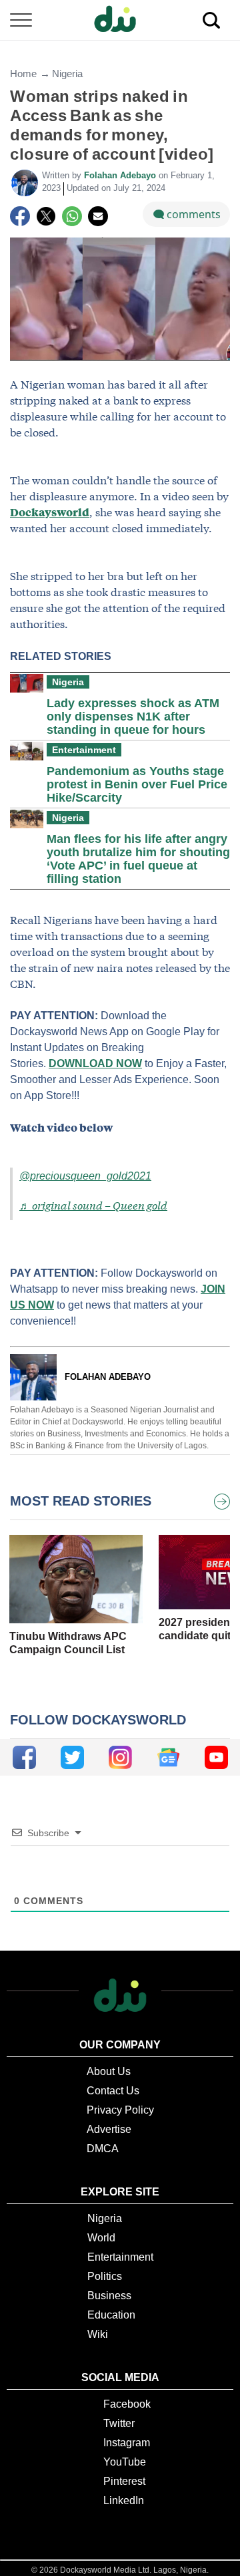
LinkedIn (124, 2500)
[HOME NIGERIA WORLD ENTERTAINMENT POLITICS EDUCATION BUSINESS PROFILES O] (120, 20)
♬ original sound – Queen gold (93, 1205)
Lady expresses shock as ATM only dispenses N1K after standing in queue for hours (133, 717)
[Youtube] (216, 1757)
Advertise (109, 2129)
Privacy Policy (120, 2110)
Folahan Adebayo (121, 175)
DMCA (103, 2149)
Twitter (119, 2423)
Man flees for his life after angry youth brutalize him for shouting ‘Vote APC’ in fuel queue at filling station (138, 859)
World (101, 2238)
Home (23, 74)
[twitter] (72, 1757)
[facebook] (24, 1757)
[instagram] (120, 1757)
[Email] (98, 216)
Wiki (98, 2334)
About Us (109, 2071)
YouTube (125, 2462)
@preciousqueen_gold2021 (85, 1176)
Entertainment (84, 750)
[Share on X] (46, 216)
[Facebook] (20, 216)
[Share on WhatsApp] (72, 216)
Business (109, 2296)
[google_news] (168, 1757)
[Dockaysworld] (120, 20)
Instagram (127, 2443)
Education (111, 2315)
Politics (105, 2276)
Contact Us (113, 2091)
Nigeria (67, 74)
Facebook (127, 2404)
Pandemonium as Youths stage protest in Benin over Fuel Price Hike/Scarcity (137, 784)
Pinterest (124, 2481)
